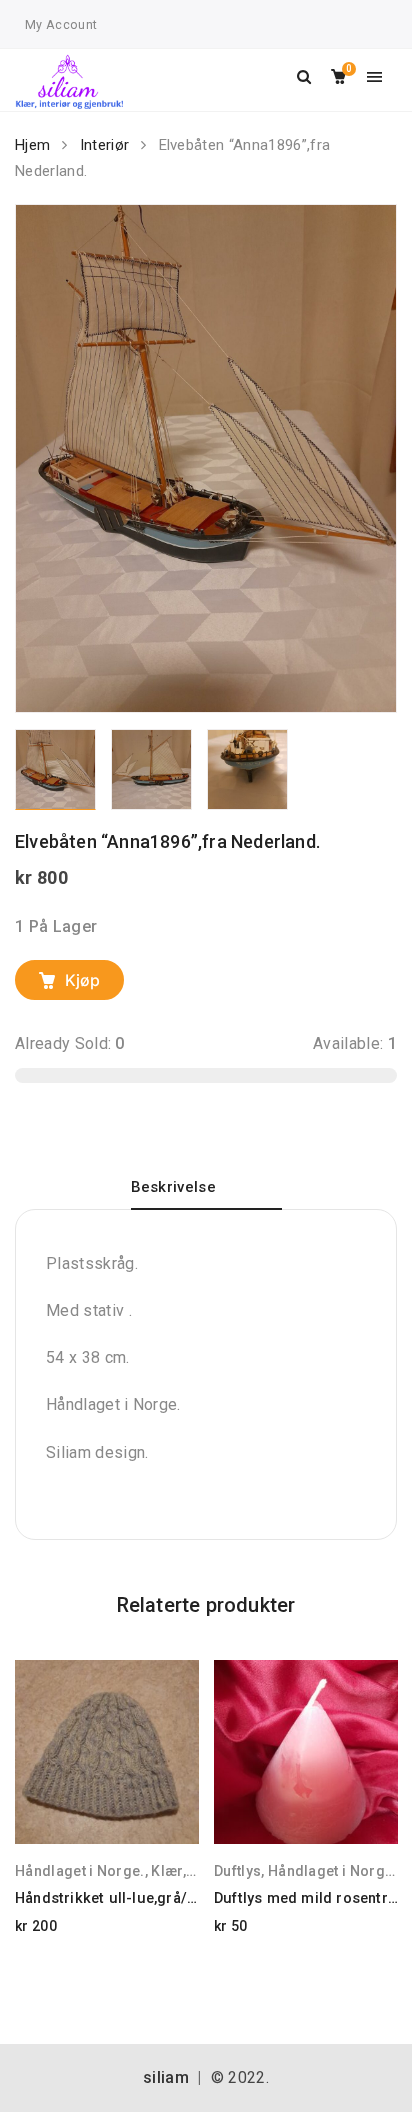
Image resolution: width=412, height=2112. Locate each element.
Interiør (105, 145)
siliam (166, 2077)
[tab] (206, 1194)
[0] (338, 77)
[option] (206, 458)
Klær (166, 1871)
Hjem (32, 145)
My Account (61, 24)
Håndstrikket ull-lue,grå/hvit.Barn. (133, 1898)
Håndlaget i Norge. (80, 1871)
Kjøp (82, 980)
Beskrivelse (174, 1187)
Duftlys (237, 1871)
